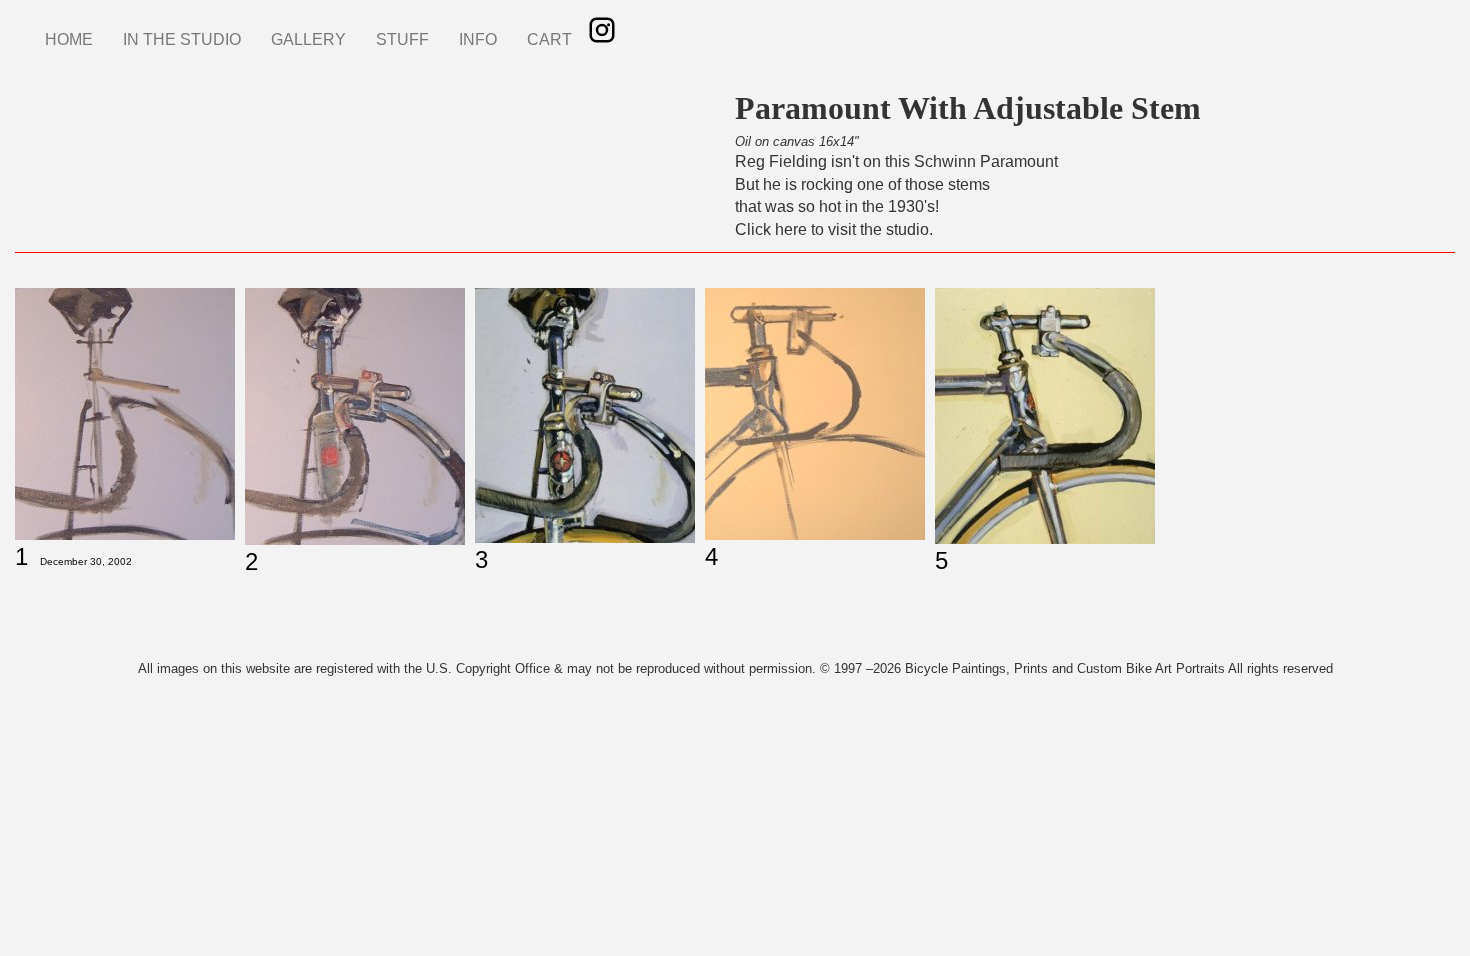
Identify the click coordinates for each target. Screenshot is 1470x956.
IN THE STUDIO (182, 39)
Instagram (602, 30)
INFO (478, 39)
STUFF (402, 39)
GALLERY (308, 39)
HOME (69, 39)
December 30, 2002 (86, 561)
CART (549, 39)
